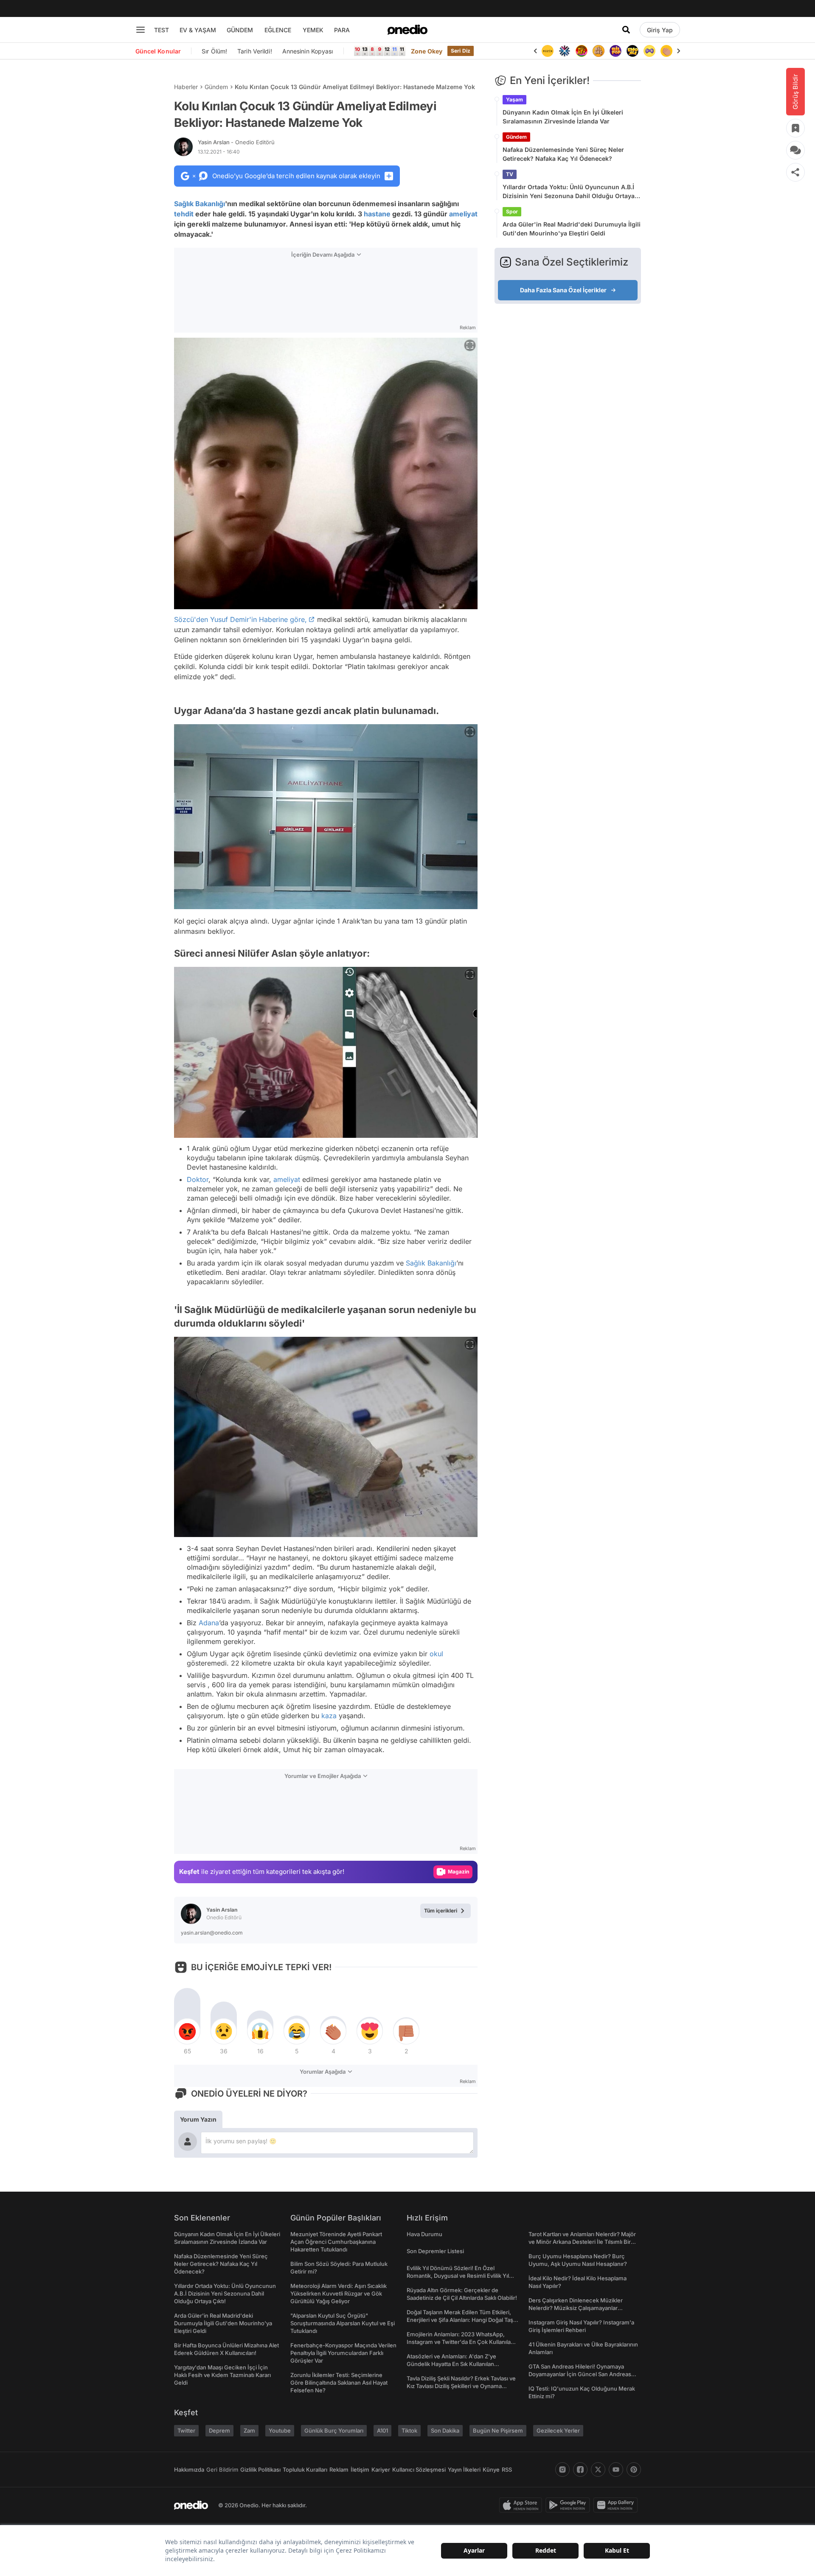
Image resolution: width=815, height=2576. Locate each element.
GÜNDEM (240, 30)
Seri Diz (461, 51)
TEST (162, 30)
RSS (507, 2470)
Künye (491, 2470)
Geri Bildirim (222, 2470)
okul (436, 1654)
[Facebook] (580, 2470)
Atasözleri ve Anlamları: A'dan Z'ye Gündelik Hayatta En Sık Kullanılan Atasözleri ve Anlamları (451, 2364)
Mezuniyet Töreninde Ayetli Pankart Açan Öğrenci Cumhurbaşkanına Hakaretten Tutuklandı (336, 2242)
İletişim (360, 2470)
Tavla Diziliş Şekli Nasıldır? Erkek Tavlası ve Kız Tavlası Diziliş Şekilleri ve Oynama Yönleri (461, 2386)
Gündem (216, 87)
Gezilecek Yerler (558, 2430)
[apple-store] (522, 2505)
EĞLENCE (278, 30)
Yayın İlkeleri (464, 2470)
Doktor (198, 1179)
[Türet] (565, 51)
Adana (209, 1623)
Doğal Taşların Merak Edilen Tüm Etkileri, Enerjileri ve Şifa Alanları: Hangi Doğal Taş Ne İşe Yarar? (460, 2320)
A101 (382, 2430)
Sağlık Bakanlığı (200, 204)
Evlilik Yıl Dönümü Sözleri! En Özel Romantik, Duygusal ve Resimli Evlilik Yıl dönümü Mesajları (458, 2276)
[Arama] (626, 30)
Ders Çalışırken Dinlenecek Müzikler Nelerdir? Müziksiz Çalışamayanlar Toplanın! (576, 2308)
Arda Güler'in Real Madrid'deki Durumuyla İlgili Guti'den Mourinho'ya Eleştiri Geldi (572, 229)
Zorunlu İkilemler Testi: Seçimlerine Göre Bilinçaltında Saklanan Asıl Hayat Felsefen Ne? (339, 2383)
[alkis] (649, 51)
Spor (512, 211)
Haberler (186, 87)
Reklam (339, 2470)
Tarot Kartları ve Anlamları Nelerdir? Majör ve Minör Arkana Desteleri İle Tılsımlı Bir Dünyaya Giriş (582, 2242)
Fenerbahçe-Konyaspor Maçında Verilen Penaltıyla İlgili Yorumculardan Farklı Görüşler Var (343, 2353)
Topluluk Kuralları (305, 2470)
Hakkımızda (189, 2470)
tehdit (184, 214)
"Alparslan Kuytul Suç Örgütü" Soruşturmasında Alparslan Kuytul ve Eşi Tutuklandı (343, 2323)
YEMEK (313, 30)
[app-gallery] (617, 2505)
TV (510, 174)
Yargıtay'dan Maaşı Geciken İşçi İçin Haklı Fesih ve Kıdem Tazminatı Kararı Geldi (222, 2375)
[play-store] (569, 2505)
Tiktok (409, 2430)
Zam (249, 2430)
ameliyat (463, 214)
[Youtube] (616, 2470)
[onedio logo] (407, 30)
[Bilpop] (599, 51)
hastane (377, 214)
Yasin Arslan (236, 142)
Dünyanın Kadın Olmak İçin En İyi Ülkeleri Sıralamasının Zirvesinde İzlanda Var (563, 117)
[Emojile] (615, 51)
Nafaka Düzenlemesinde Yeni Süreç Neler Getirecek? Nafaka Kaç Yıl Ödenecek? (563, 154)
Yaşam (514, 99)
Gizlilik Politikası (260, 2470)
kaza (329, 1716)
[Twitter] (598, 2470)
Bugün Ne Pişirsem (498, 2430)
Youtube (280, 2430)
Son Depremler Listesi (435, 2251)
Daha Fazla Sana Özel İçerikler (563, 290)
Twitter (186, 2430)
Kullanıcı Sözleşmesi (419, 2470)
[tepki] (187, 2031)
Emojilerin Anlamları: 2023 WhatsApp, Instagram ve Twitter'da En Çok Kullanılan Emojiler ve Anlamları (460, 2342)
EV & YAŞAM (198, 30)
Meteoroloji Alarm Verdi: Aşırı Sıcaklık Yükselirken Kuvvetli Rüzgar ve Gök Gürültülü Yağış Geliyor (339, 2293)
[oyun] (632, 51)
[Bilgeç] (582, 51)
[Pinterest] (634, 2470)
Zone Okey (427, 51)
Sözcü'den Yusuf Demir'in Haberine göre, (240, 619)
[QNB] (548, 51)
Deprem (219, 2430)
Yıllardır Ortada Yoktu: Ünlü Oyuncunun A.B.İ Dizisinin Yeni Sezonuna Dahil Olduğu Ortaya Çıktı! (569, 192)
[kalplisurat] (666, 51)
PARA (342, 30)
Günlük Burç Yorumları (334, 2430)
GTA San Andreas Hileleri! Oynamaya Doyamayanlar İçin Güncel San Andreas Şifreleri (580, 2374)
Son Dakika (445, 2430)
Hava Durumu (424, 2234)
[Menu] (141, 30)
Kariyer (381, 2470)
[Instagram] (562, 2470)
